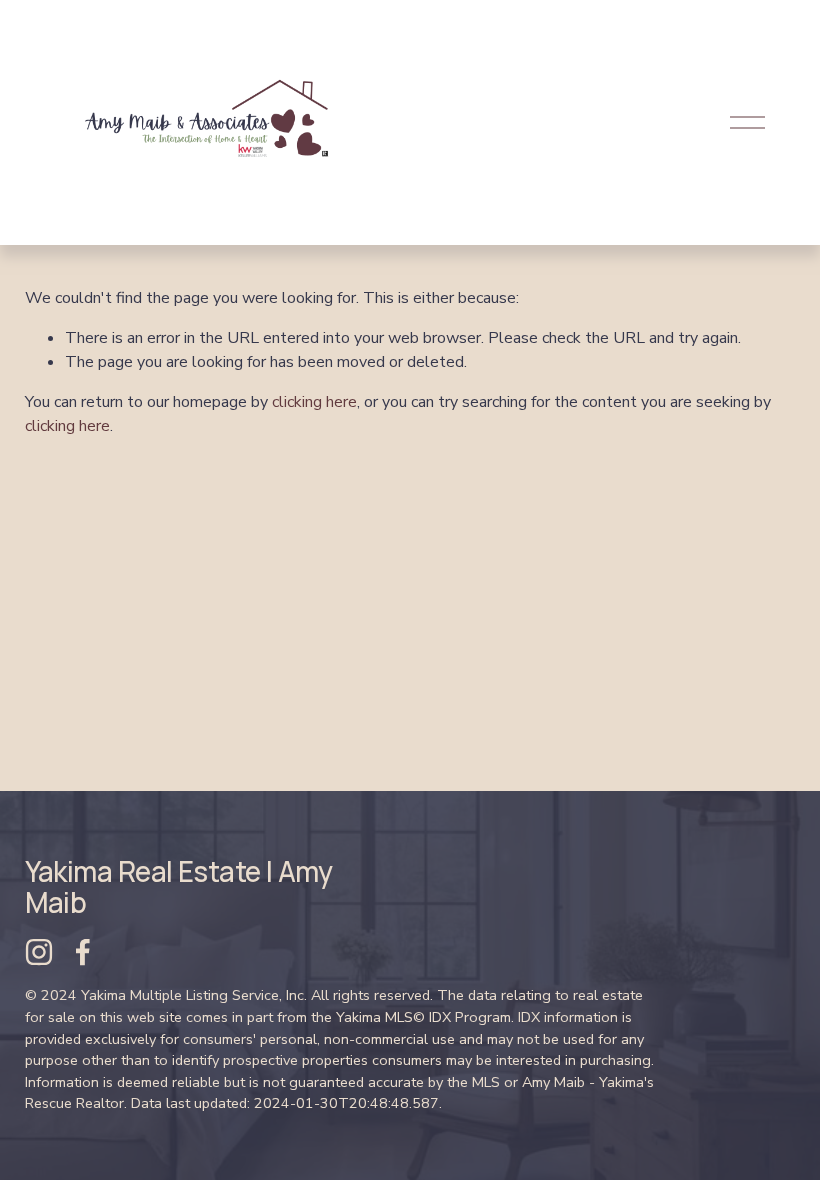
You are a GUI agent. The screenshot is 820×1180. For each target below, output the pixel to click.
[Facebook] (83, 952)
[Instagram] (39, 952)
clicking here (314, 402)
